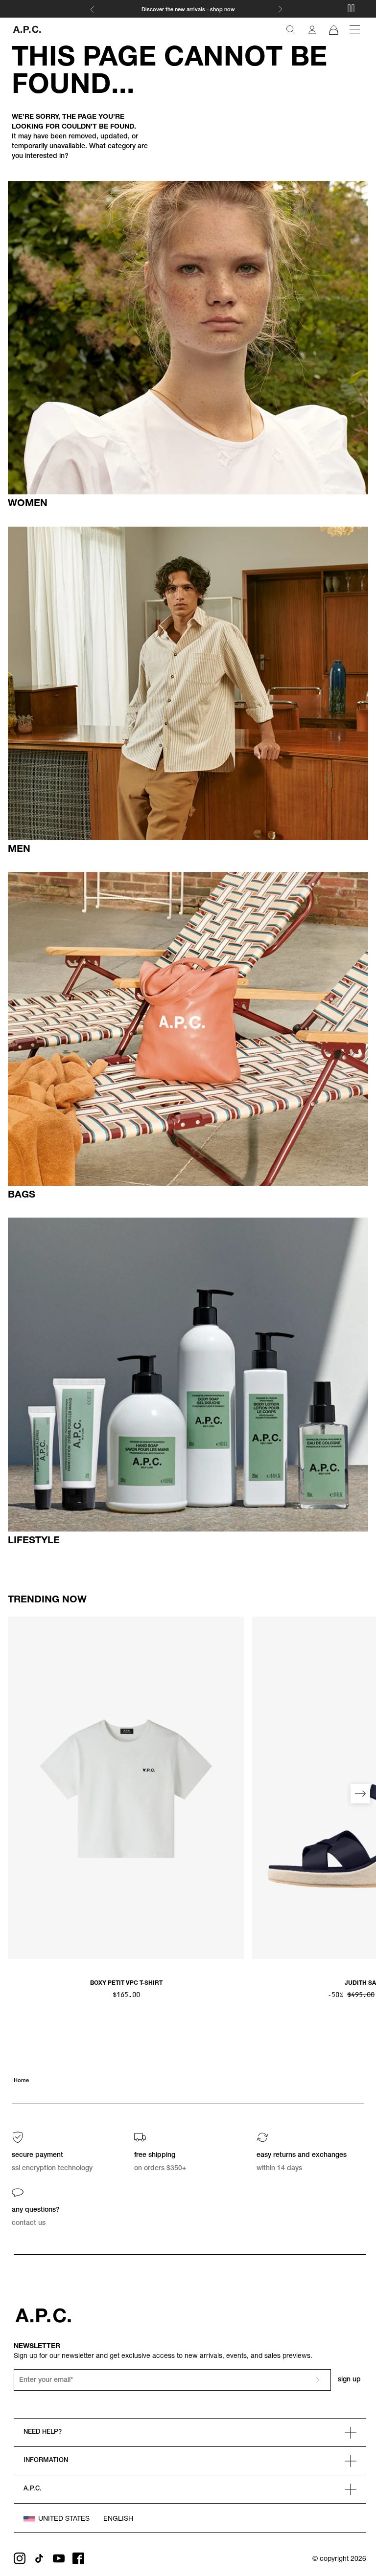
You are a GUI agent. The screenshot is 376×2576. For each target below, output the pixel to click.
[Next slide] (360, 1794)
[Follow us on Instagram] (20, 2558)
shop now (223, 10)
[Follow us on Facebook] (78, 2558)
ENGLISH (118, 2519)
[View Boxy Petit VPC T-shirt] (126, 1788)
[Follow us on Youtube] (59, 2558)
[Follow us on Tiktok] (39, 2558)
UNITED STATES (64, 2519)
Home (21, 2081)
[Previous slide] (16, 1794)
